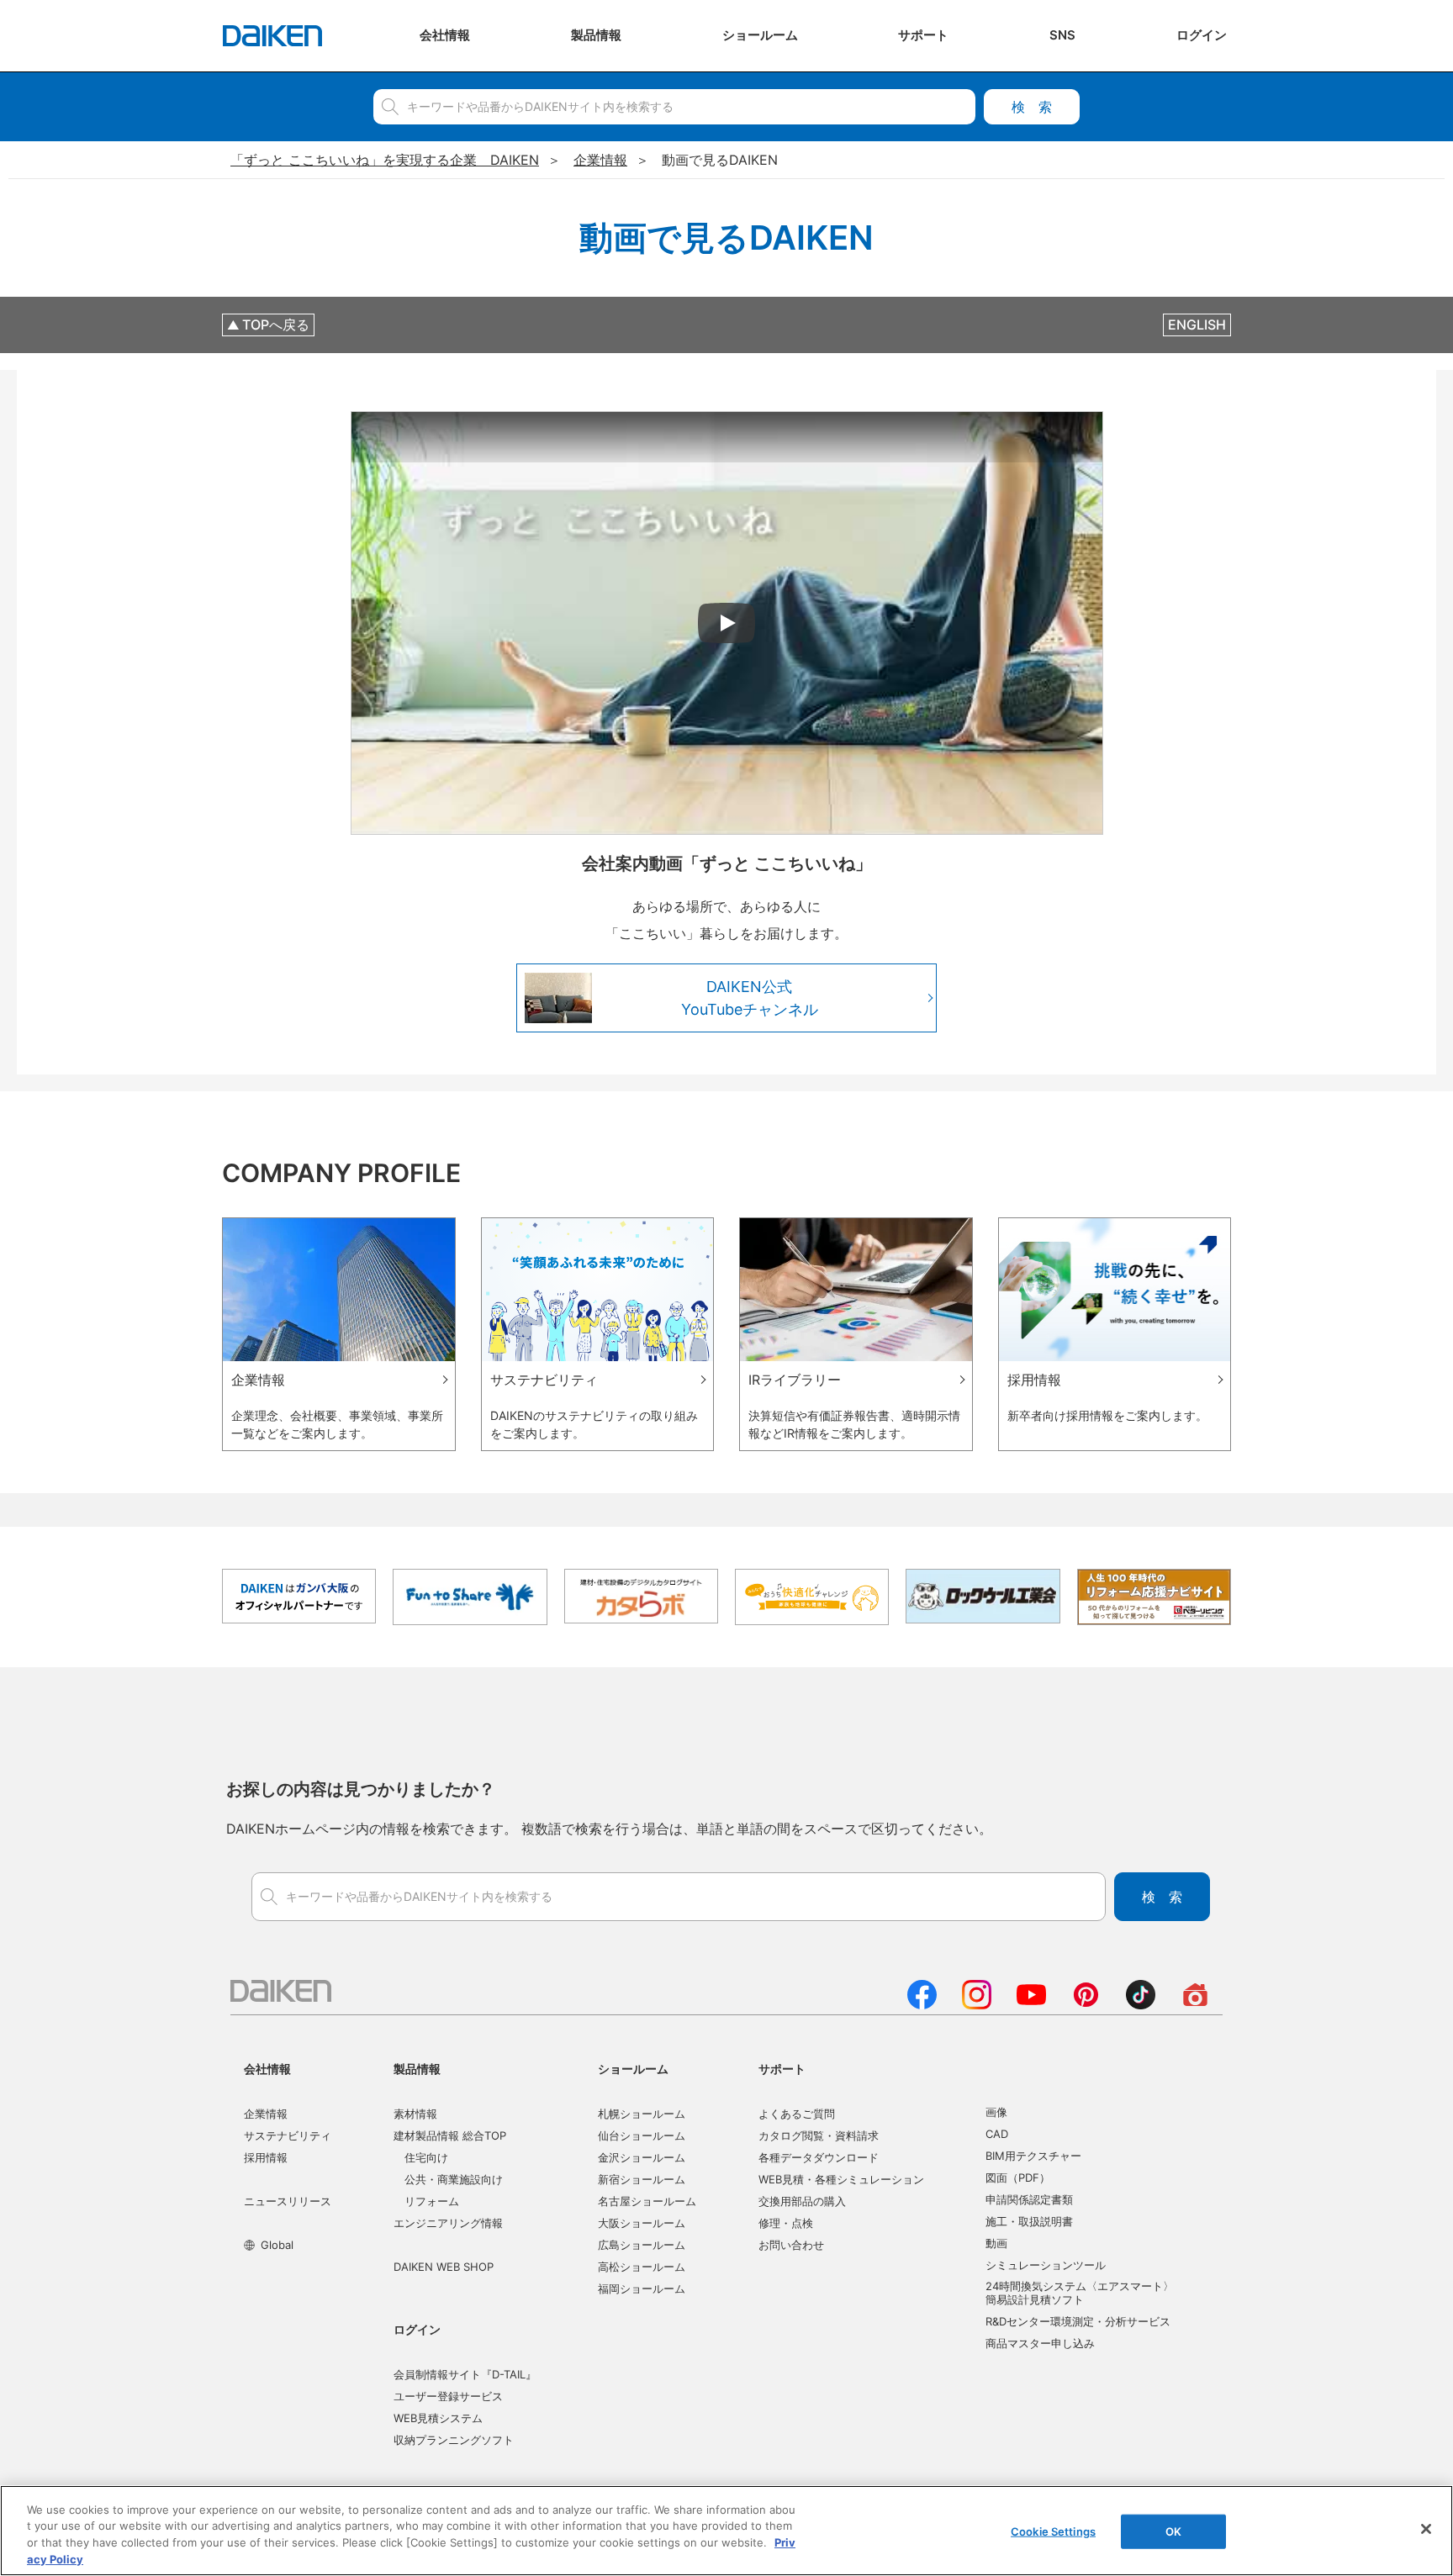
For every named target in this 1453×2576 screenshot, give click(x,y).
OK (1173, 2531)
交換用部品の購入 (802, 2201)
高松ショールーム (642, 2267)
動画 (996, 2243)
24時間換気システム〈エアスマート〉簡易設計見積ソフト (1080, 2293)
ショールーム (633, 2069)
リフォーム (432, 2201)
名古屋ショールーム (647, 2201)
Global (277, 2245)
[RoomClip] (1195, 2004)
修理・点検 (786, 2223)
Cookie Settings (1053, 2531)
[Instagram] (977, 2004)
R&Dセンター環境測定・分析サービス (1078, 2321)
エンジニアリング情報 (448, 2223)
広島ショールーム (642, 2245)
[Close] (1426, 2529)
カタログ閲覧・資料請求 (819, 2135)
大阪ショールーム (642, 2223)
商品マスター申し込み (1040, 2343)
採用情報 (266, 2157)
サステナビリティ (288, 2135)
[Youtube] (1031, 2004)
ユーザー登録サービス (448, 2396)
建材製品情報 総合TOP (450, 2135)
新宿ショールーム (642, 2179)
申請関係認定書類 (1029, 2199)
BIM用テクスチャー (1033, 2156)
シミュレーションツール (1046, 2265)
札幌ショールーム (642, 2114)
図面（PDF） (1018, 2177)
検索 (1032, 107)
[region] (726, 2531)
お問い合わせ (791, 2245)
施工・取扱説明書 (1029, 2221)
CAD (997, 2134)
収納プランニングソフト (454, 2440)
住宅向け (426, 2157)
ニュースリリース (288, 2201)
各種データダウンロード (819, 2157)
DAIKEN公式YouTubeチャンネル (750, 998)
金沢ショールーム (642, 2157)
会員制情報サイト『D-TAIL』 (465, 2374)
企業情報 (266, 2114)
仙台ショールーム (642, 2135)
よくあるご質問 (797, 2114)
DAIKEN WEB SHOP (444, 2267)
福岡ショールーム (642, 2288)
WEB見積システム (438, 2418)
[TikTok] (1141, 2004)
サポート (782, 2069)
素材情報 (415, 2114)
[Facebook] (922, 2004)
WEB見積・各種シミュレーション (841, 2179)
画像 (996, 2112)
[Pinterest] (1086, 2004)
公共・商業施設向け (454, 2179)
